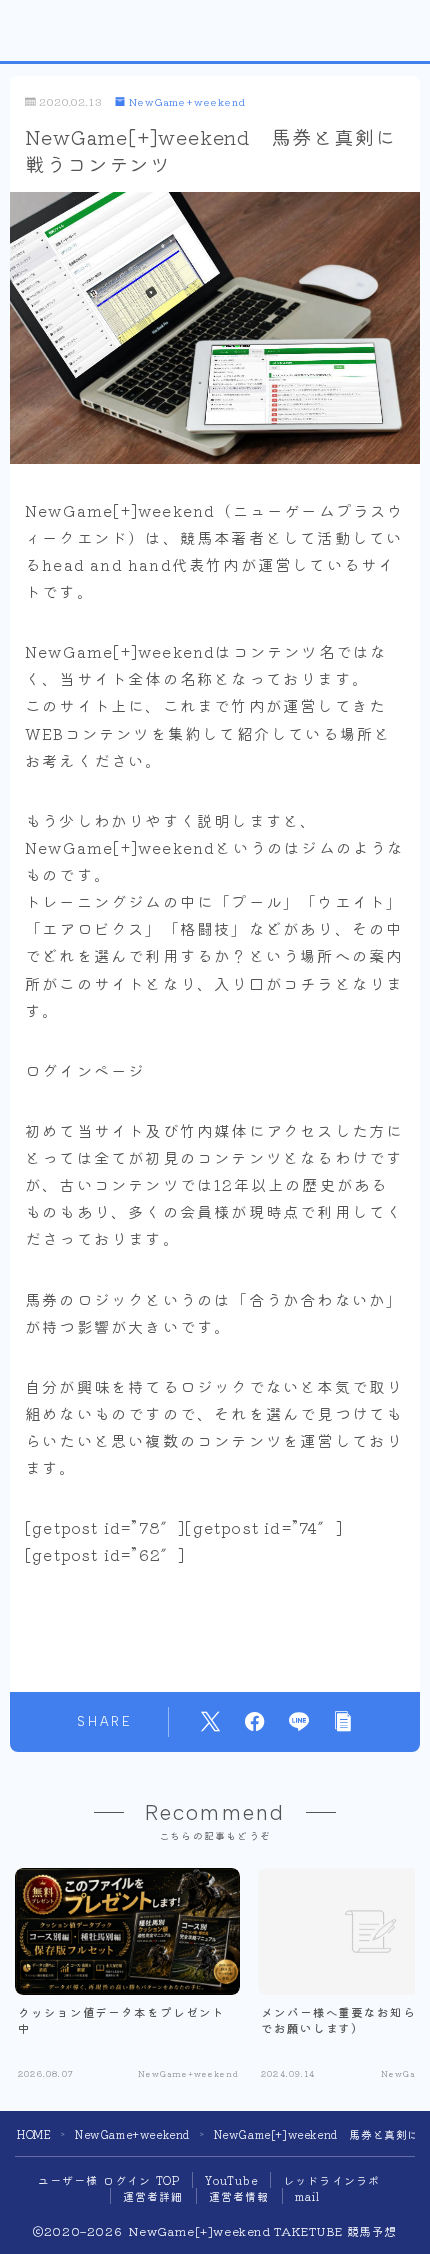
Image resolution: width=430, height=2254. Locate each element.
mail (308, 2196)
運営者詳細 (153, 2196)
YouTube (231, 2180)
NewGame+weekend (187, 102)
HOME (34, 2134)
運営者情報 (239, 2196)
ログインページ (85, 1070)
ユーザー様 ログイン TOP (109, 2180)
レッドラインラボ (332, 2180)
